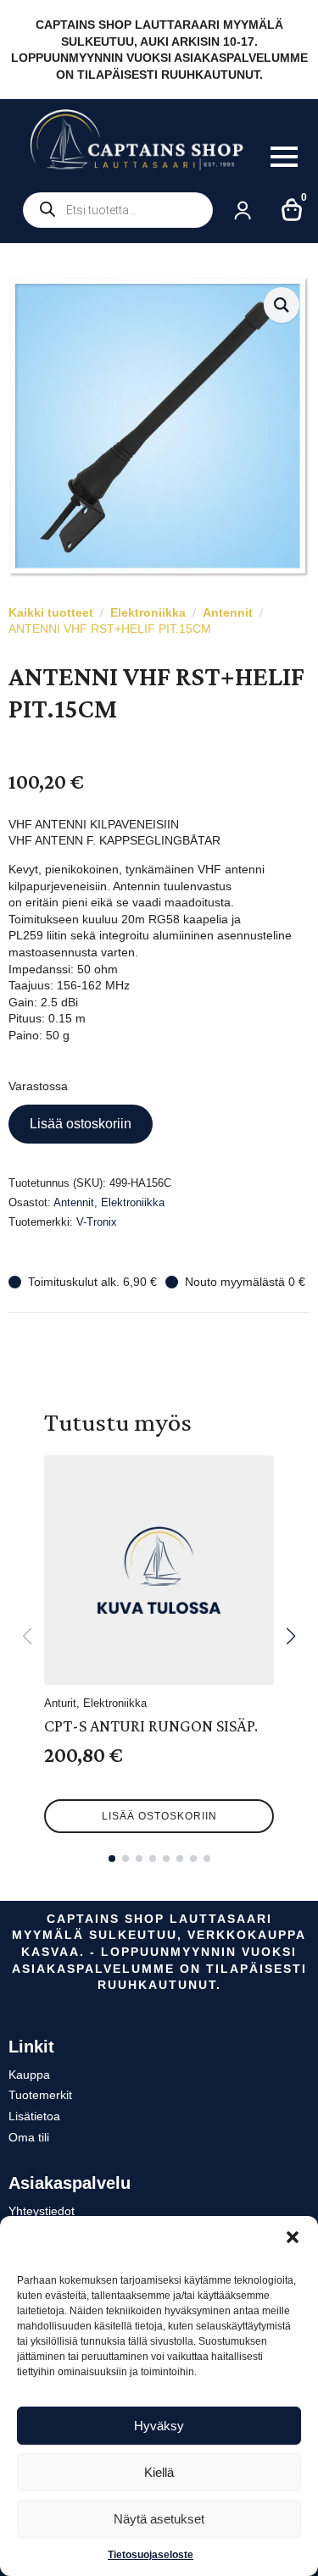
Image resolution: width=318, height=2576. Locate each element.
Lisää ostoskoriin (81, 1124)
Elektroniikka (148, 612)
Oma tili (29, 2137)
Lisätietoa (34, 2116)
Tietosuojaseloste (151, 2555)
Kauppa (29, 2075)
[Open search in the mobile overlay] (118, 210)
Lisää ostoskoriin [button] (159, 1816)
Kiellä (159, 2472)
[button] (293, 2237)
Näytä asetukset (159, 2519)
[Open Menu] (284, 157)
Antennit (228, 612)
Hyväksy (159, 2426)
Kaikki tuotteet (51, 612)
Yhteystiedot (42, 2211)
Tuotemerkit (40, 2095)
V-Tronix (97, 1222)
